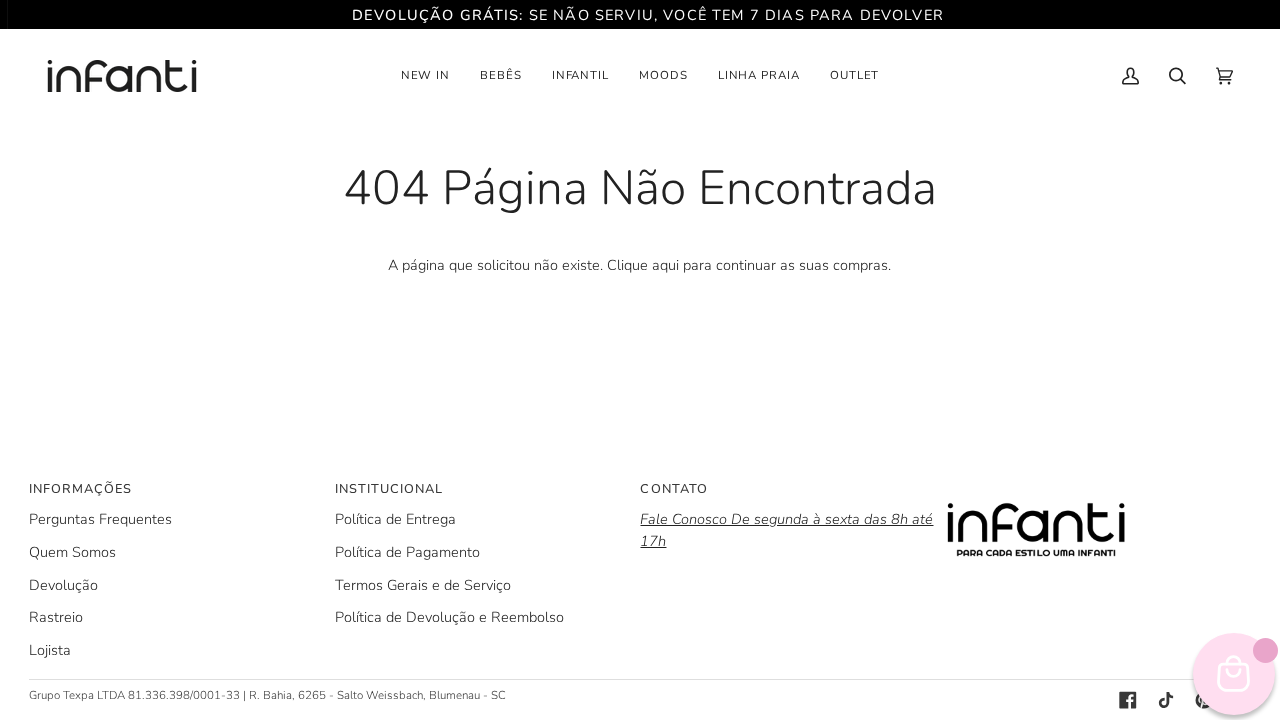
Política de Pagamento (407, 552)
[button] (426, 76)
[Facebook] (1128, 700)
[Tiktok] (1166, 700)
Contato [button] (673, 489)
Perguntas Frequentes (100, 519)
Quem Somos (72, 552)
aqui (665, 265)
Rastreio (56, 617)
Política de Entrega (395, 519)
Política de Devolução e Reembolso (449, 617)
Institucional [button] (389, 489)
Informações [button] (80, 489)
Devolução (63, 585)
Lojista (50, 650)
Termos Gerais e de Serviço (423, 585)
